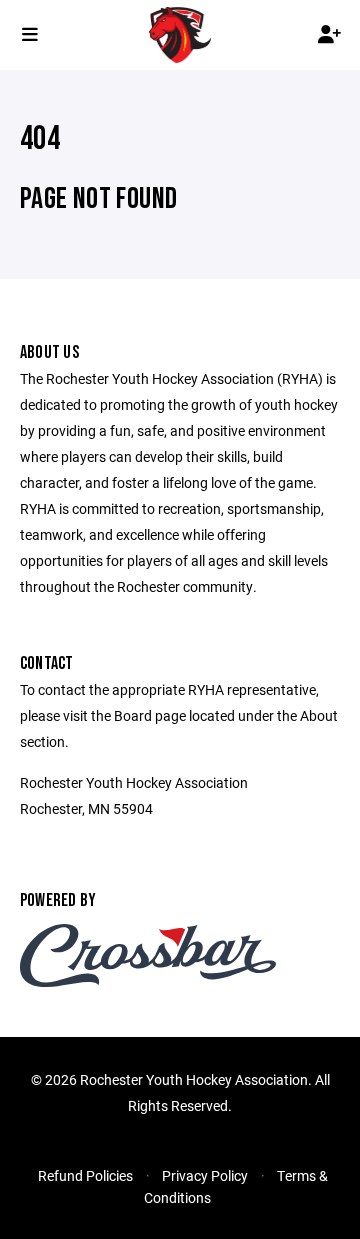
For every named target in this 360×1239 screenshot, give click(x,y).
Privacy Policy (205, 1175)
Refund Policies (85, 1175)
